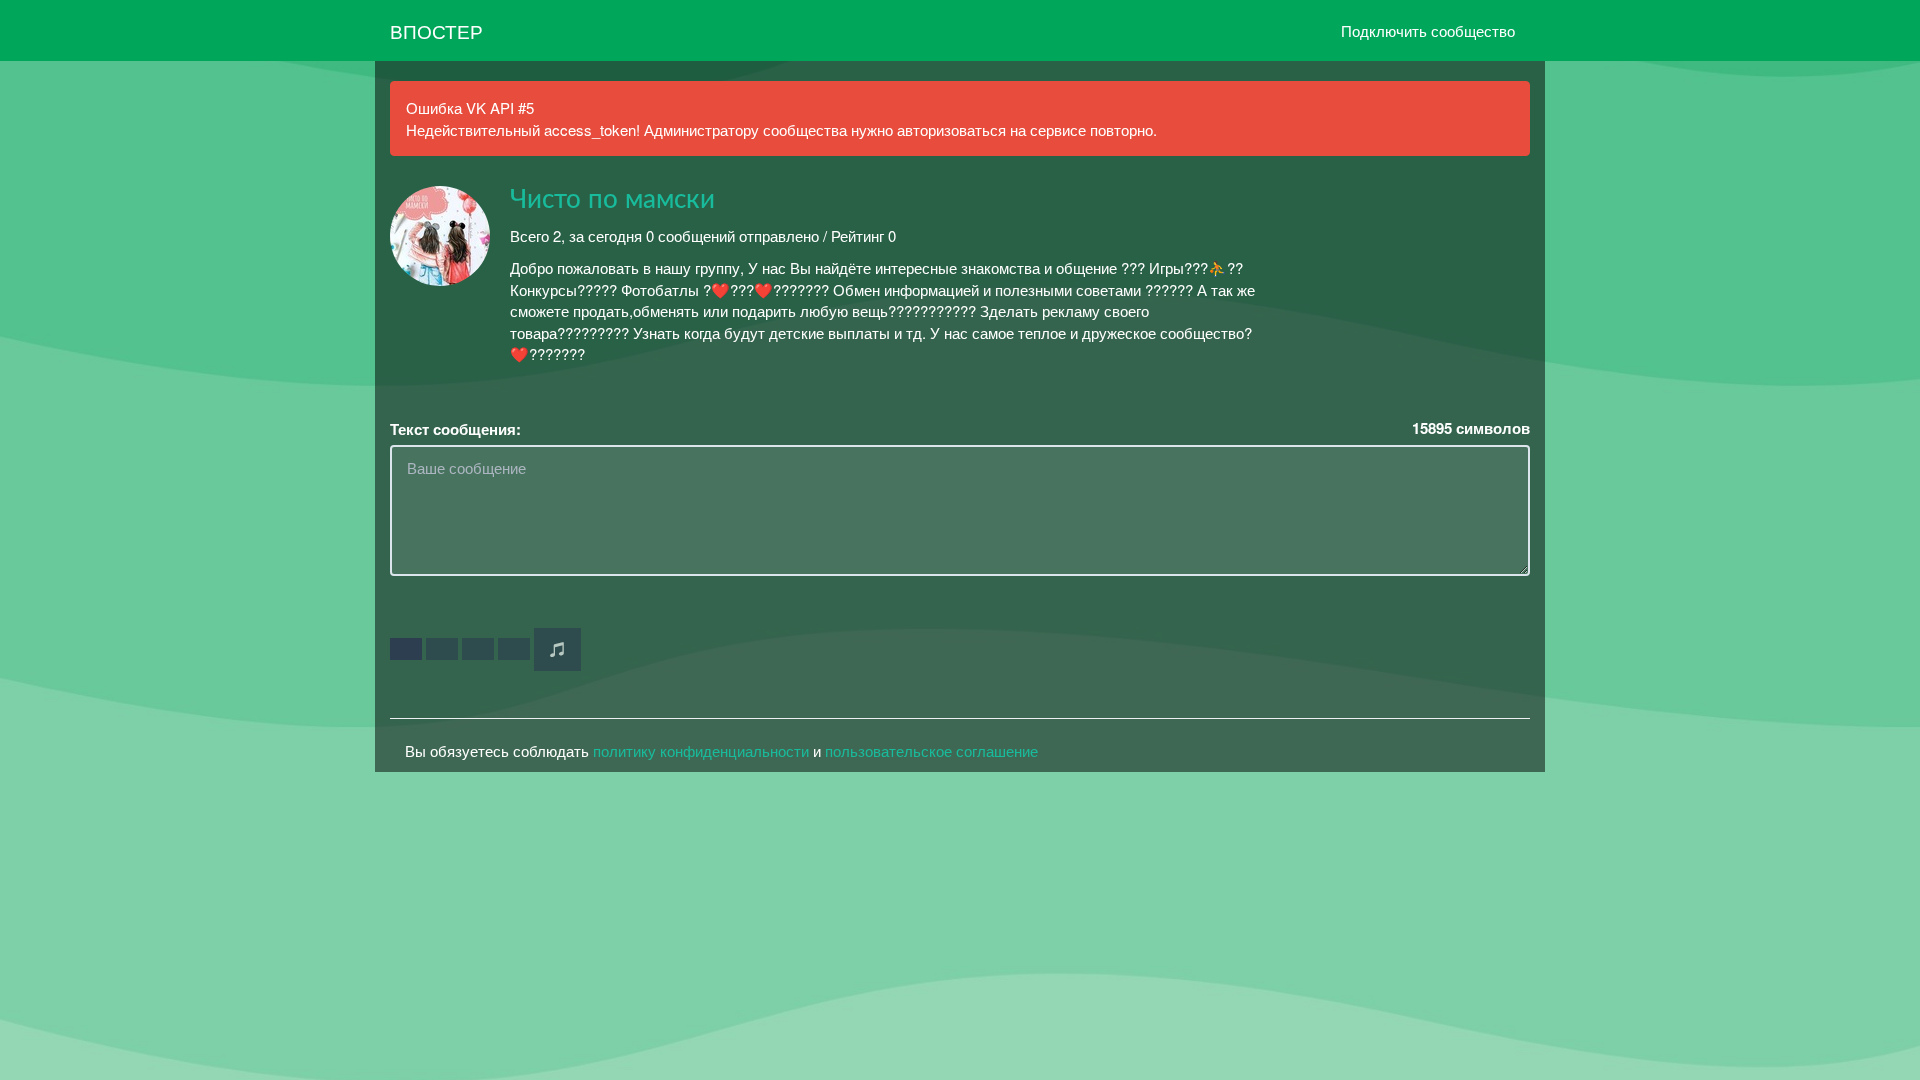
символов (1471, 428)
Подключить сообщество (1428, 30)
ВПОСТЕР (436, 30)
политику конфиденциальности (701, 750)
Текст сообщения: (455, 429)
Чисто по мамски (612, 200)
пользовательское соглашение (931, 750)
